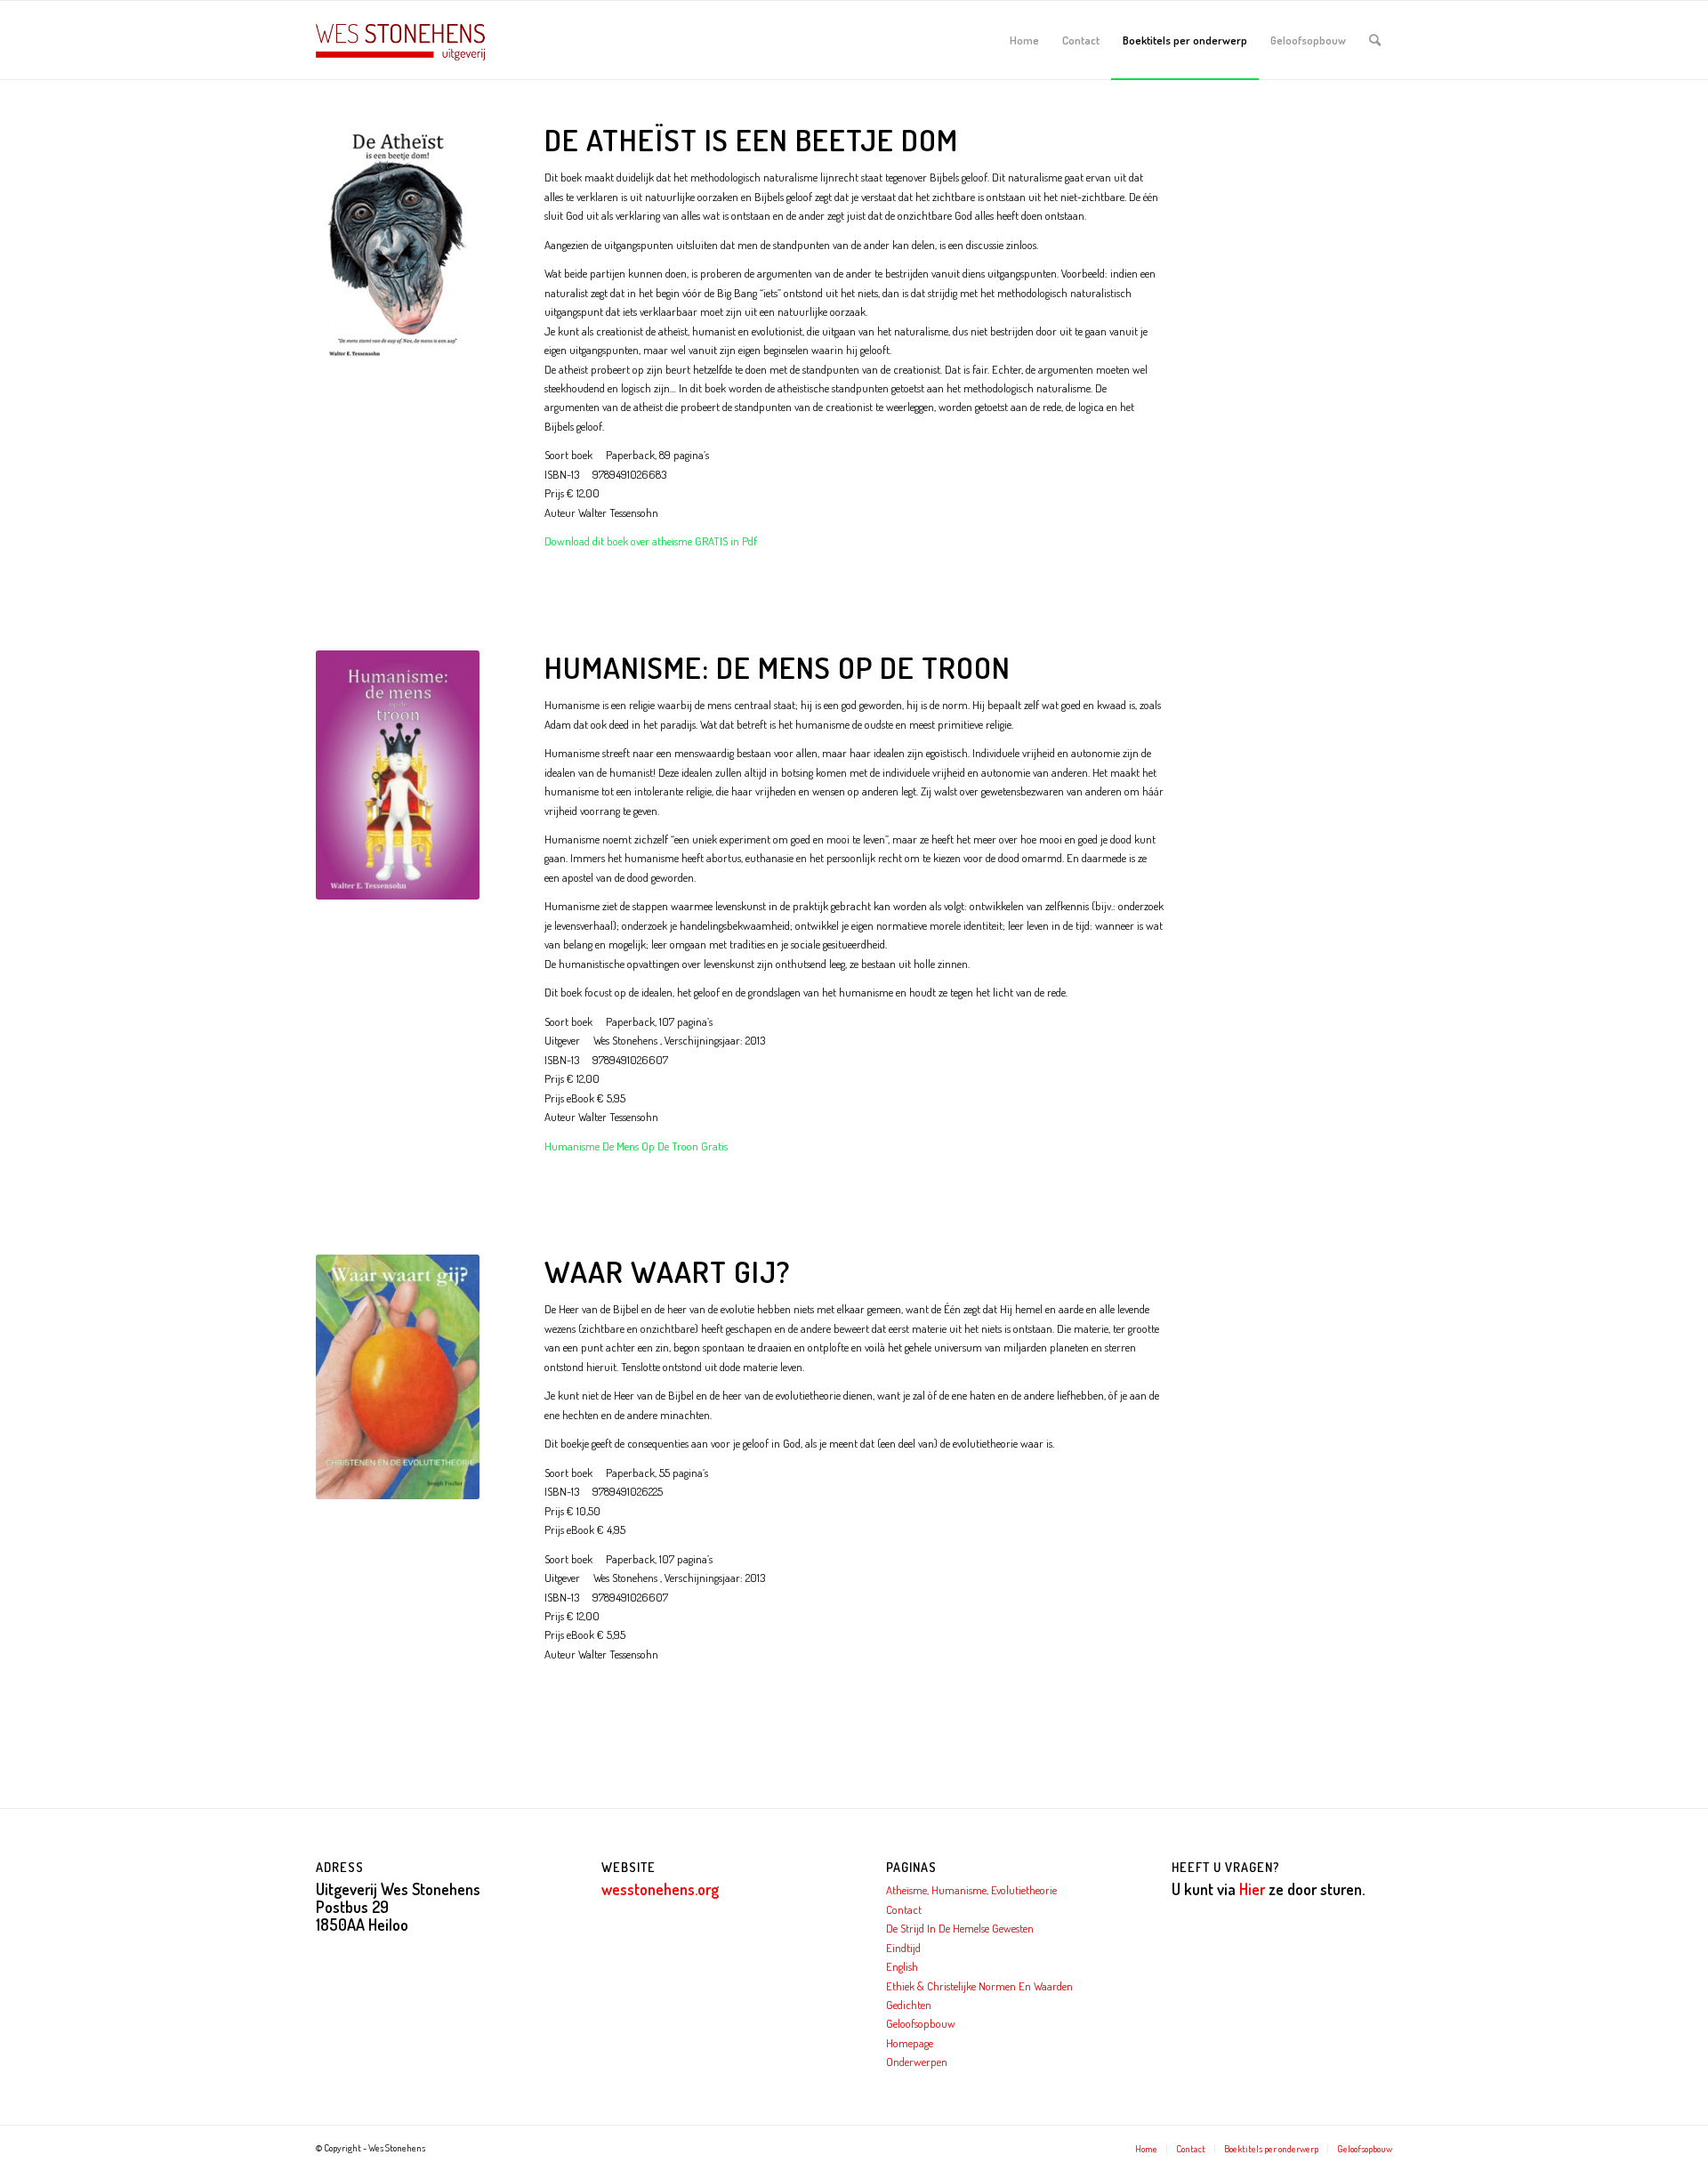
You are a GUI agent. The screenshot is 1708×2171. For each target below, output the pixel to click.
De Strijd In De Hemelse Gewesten (960, 1928)
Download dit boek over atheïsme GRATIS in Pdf (651, 541)
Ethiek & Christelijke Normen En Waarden (979, 1986)
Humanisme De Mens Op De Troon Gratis (636, 1146)
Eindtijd (903, 1948)
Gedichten (909, 2005)
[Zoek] (1375, 40)
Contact (904, 1909)
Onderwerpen (917, 2062)
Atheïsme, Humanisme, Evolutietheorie (971, 1890)
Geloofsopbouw (921, 2023)
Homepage (910, 2043)
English (902, 1966)
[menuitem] (1024, 40)
